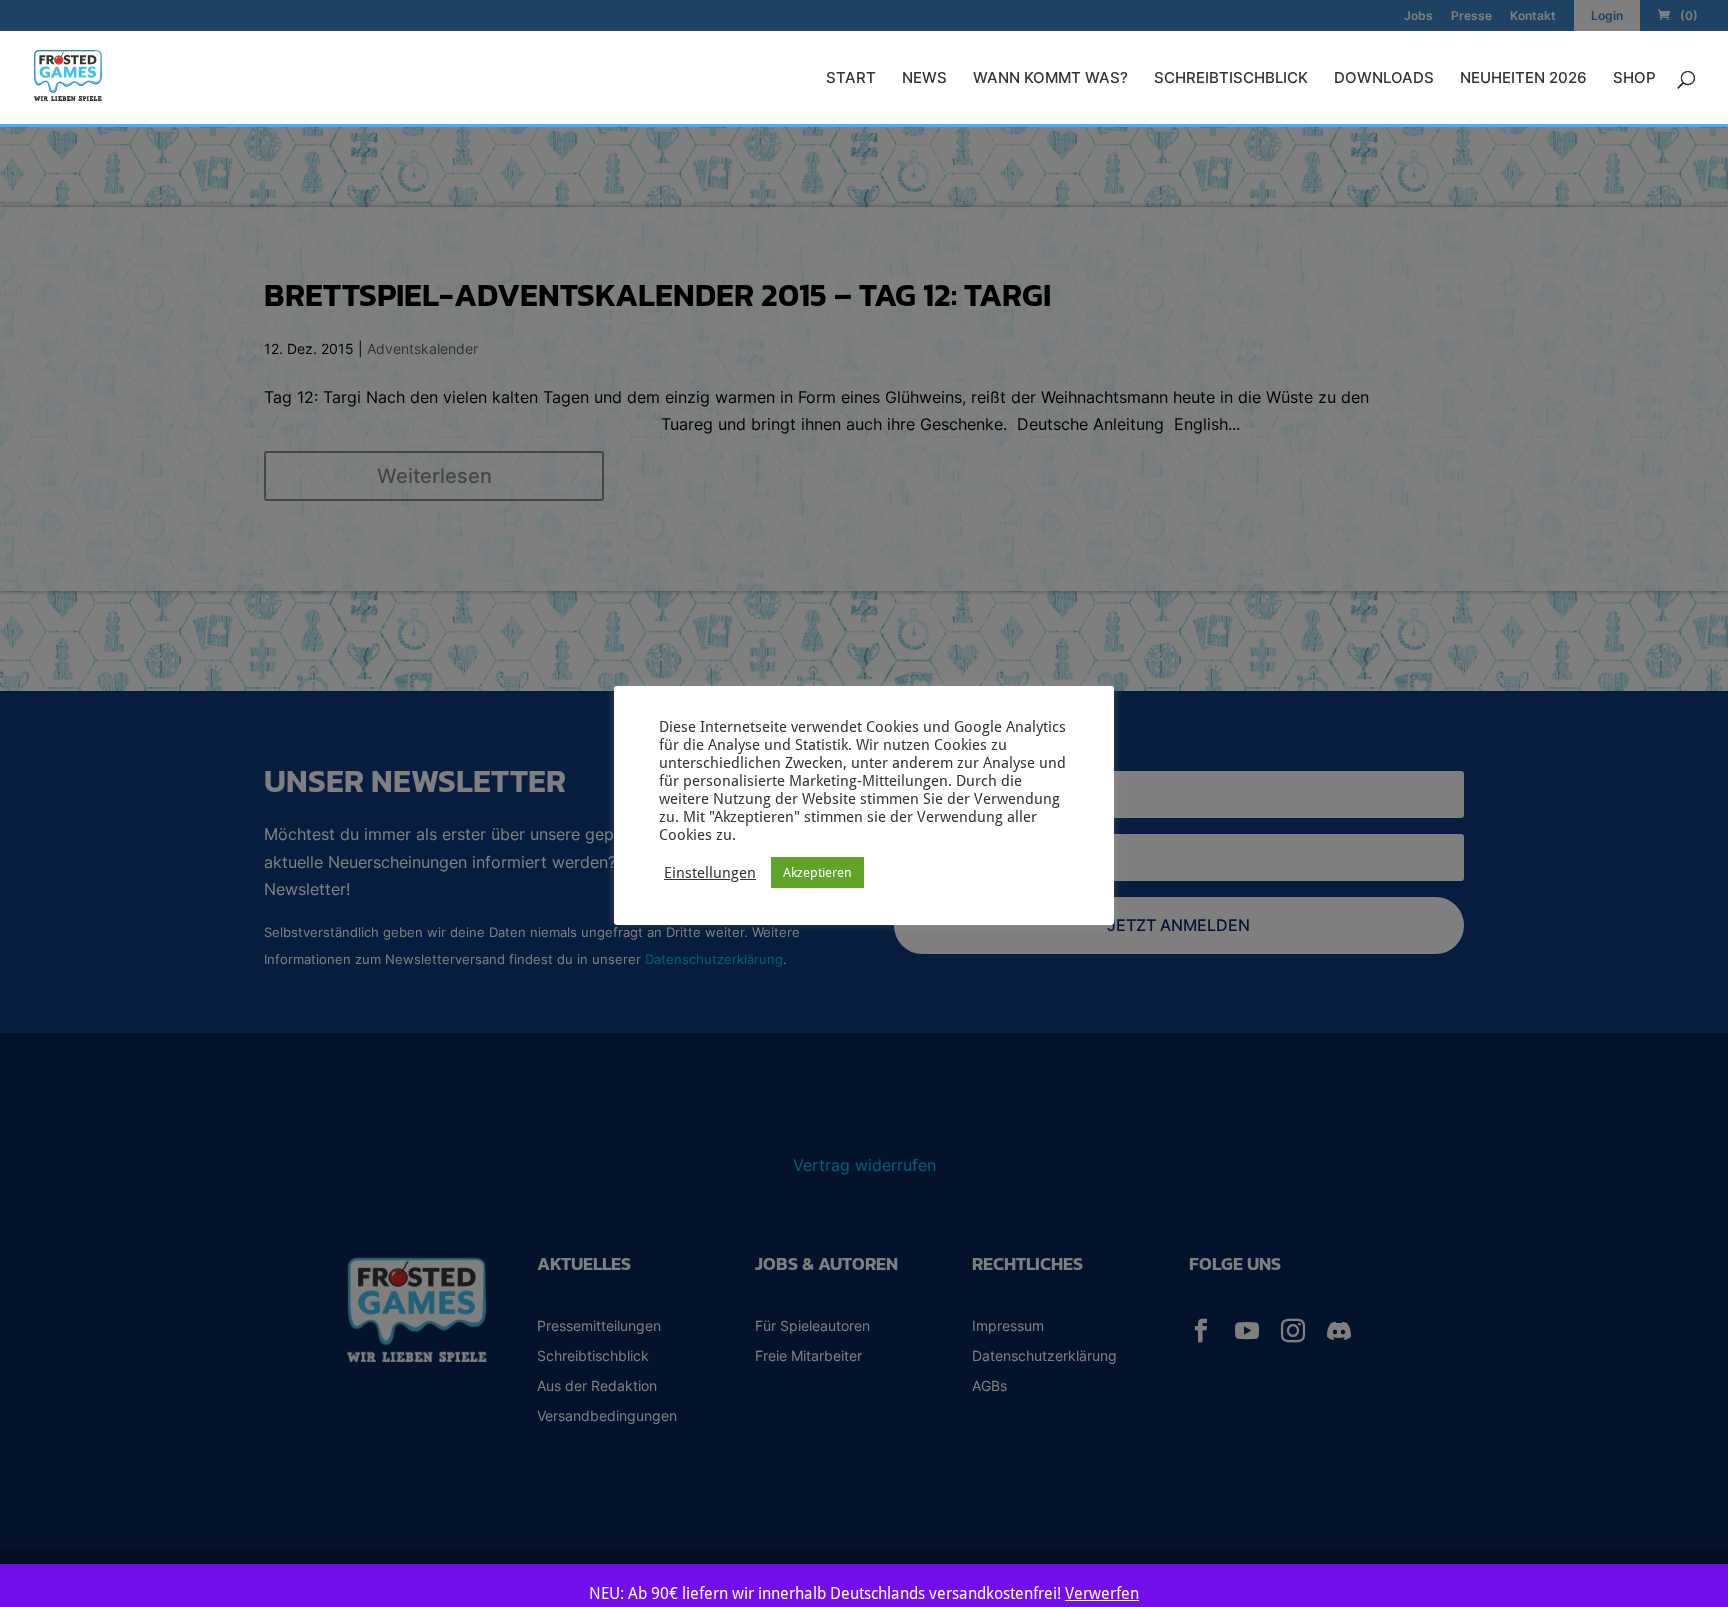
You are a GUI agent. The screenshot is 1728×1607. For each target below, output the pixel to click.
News (924, 79)
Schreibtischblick (1231, 79)
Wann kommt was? (1050, 79)
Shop (1634, 79)
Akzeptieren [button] (817, 872)
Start (851, 79)
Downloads (1384, 79)
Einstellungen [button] (710, 872)
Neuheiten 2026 (1523, 79)
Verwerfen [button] (1102, 1593)
